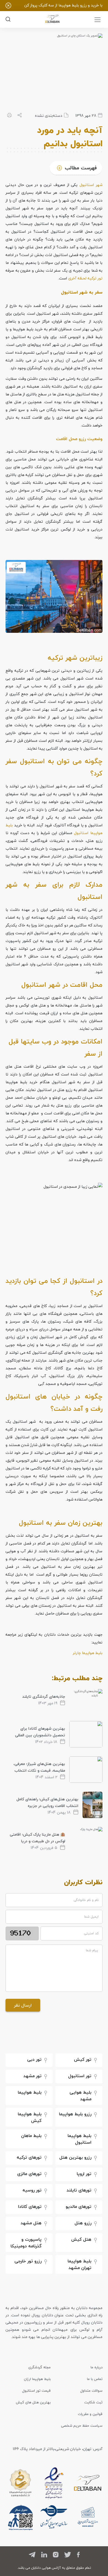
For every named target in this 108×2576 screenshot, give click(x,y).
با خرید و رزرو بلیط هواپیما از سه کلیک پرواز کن (63, 5)
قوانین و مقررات (90, 2414)
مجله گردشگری (39, 2367)
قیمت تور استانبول (36, 2391)
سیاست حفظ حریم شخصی (82, 2426)
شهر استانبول (91, 185)
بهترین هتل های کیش (33, 2402)
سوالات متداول (91, 2391)
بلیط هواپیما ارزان (37, 2379)
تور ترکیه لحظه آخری (85, 278)
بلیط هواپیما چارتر (88, 1653)
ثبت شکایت (93, 2402)
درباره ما (97, 2367)
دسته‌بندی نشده (49, 116)
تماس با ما (95, 2379)
